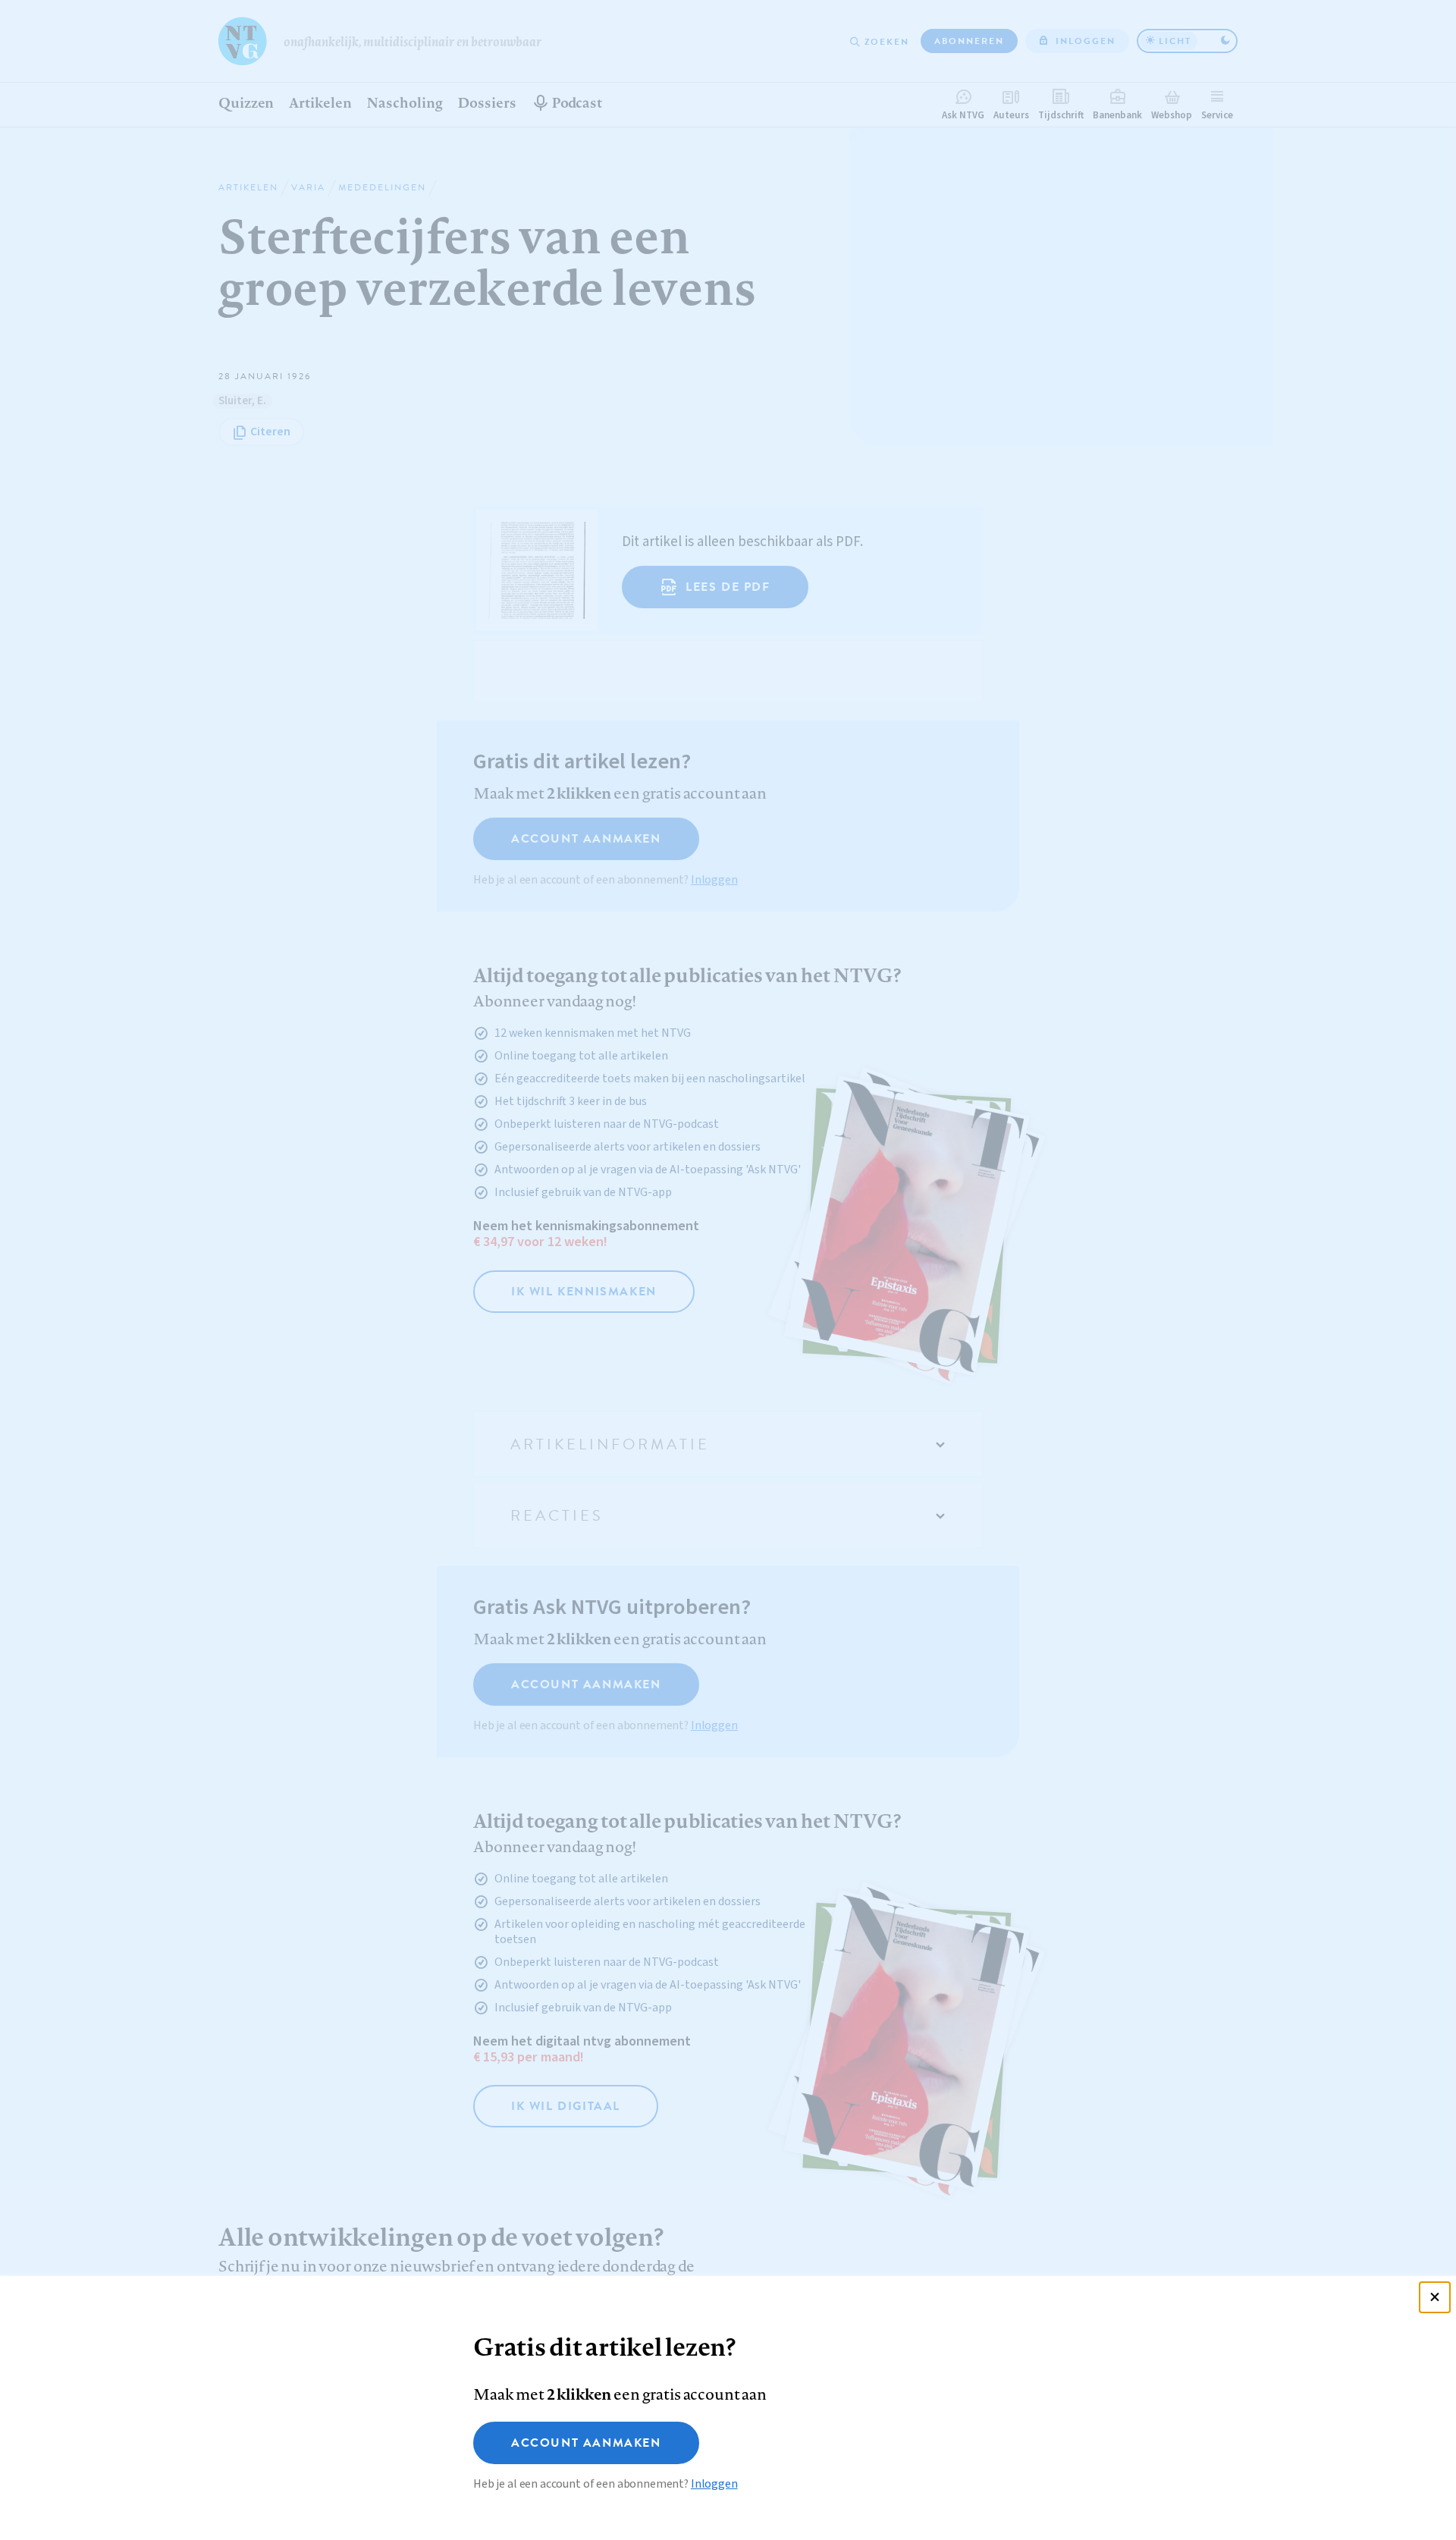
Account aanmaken (586, 2443)
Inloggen (714, 2484)
